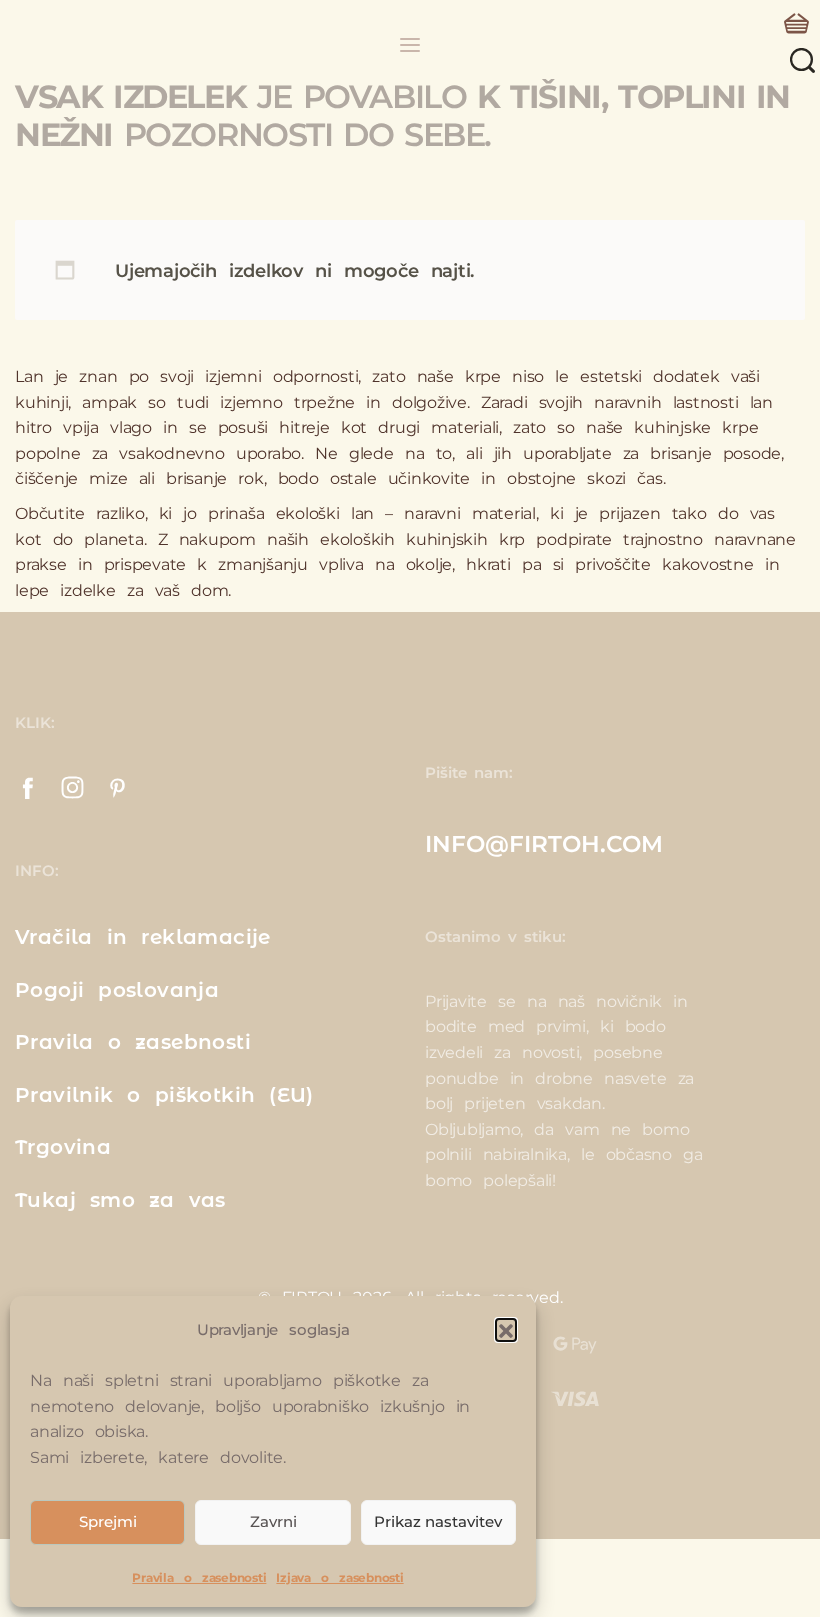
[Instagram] (72, 787)
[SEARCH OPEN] (802, 60)
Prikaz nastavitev (438, 1521)
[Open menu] (410, 45)
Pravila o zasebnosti (199, 1577)
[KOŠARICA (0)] (796, 23)
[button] (506, 1329)
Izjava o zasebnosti (339, 1577)
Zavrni (273, 1521)
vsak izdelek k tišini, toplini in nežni (402, 115)
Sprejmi (108, 1521)
